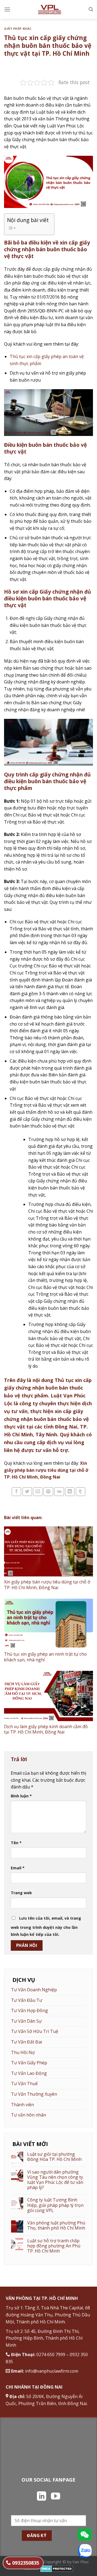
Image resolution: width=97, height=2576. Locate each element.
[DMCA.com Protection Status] (57, 2568)
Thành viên (22, 2105)
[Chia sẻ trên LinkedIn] (70, 1492)
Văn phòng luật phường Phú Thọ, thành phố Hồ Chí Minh (56, 2226)
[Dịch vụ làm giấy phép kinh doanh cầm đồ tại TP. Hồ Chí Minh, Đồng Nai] (48, 1696)
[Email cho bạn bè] (38, 1492)
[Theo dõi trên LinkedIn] (41, 2497)
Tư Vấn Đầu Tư (27, 2000)
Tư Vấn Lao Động (29, 2073)
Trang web (21, 1893)
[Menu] (7, 9)
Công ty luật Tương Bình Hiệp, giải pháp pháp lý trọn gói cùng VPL (55, 2205)
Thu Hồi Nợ (23, 2052)
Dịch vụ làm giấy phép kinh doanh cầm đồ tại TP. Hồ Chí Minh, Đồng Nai (46, 1729)
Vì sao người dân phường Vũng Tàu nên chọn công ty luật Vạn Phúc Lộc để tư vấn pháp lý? (55, 2180)
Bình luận (21, 1796)
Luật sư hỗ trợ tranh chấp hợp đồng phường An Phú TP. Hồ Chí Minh (54, 2246)
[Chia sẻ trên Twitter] (27, 1492)
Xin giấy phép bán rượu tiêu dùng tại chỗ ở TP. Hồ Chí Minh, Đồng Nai (46, 1470)
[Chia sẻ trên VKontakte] (59, 1492)
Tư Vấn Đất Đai (27, 2042)
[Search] (91, 9)
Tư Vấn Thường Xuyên (34, 2094)
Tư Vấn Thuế (24, 2084)
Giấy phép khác (18, 29)
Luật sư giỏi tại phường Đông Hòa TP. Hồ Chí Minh (54, 2157)
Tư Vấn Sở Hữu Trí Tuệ (35, 2031)
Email (18, 1868)
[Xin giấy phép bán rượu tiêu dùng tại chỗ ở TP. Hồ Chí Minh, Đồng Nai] (48, 1552)
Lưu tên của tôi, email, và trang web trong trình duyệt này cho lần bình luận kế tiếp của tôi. (46, 1926)
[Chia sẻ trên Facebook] (16, 1492)
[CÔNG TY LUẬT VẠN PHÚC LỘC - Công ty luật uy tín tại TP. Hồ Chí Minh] (50, 9)
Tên (16, 1843)
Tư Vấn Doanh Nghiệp (34, 1990)
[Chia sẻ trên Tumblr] (81, 1492)
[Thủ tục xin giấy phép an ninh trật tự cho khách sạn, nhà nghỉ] (48, 1624)
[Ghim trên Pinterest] (48, 1492)
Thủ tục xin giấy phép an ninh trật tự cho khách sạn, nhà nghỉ (45, 1657)
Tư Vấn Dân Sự (26, 2021)
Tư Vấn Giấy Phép (29, 2063)
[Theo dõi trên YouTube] (56, 2497)
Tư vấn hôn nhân (29, 2115)
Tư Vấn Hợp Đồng (30, 2010)
